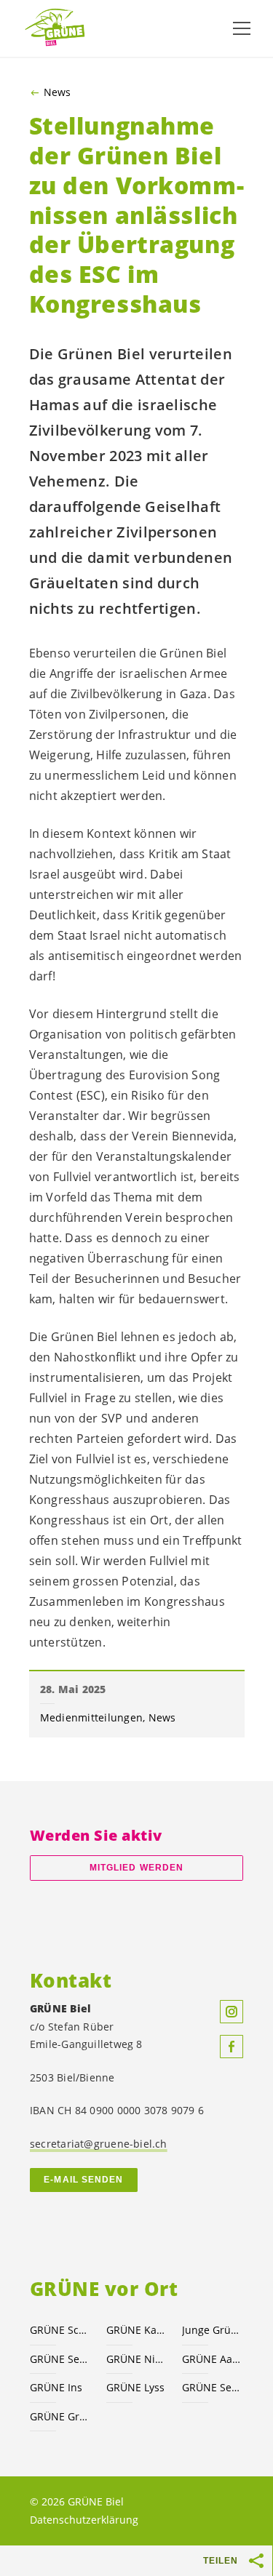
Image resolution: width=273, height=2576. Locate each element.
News (57, 92)
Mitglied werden (136, 1868)
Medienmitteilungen (92, 1717)
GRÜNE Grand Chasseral (59, 2416)
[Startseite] (58, 28)
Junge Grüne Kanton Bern (211, 2330)
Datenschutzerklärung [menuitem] (84, 2520)
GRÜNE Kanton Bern (136, 2330)
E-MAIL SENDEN (83, 2180)
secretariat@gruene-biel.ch (99, 2144)
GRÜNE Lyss (135, 2387)
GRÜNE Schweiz (59, 2330)
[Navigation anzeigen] (242, 28)
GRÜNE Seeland (59, 2359)
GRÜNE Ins (56, 2387)
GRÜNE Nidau (136, 2359)
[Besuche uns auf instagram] (232, 2012)
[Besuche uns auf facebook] (232, 2047)
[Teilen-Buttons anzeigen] (257, 2561)
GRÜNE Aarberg (211, 2359)
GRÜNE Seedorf (211, 2387)
